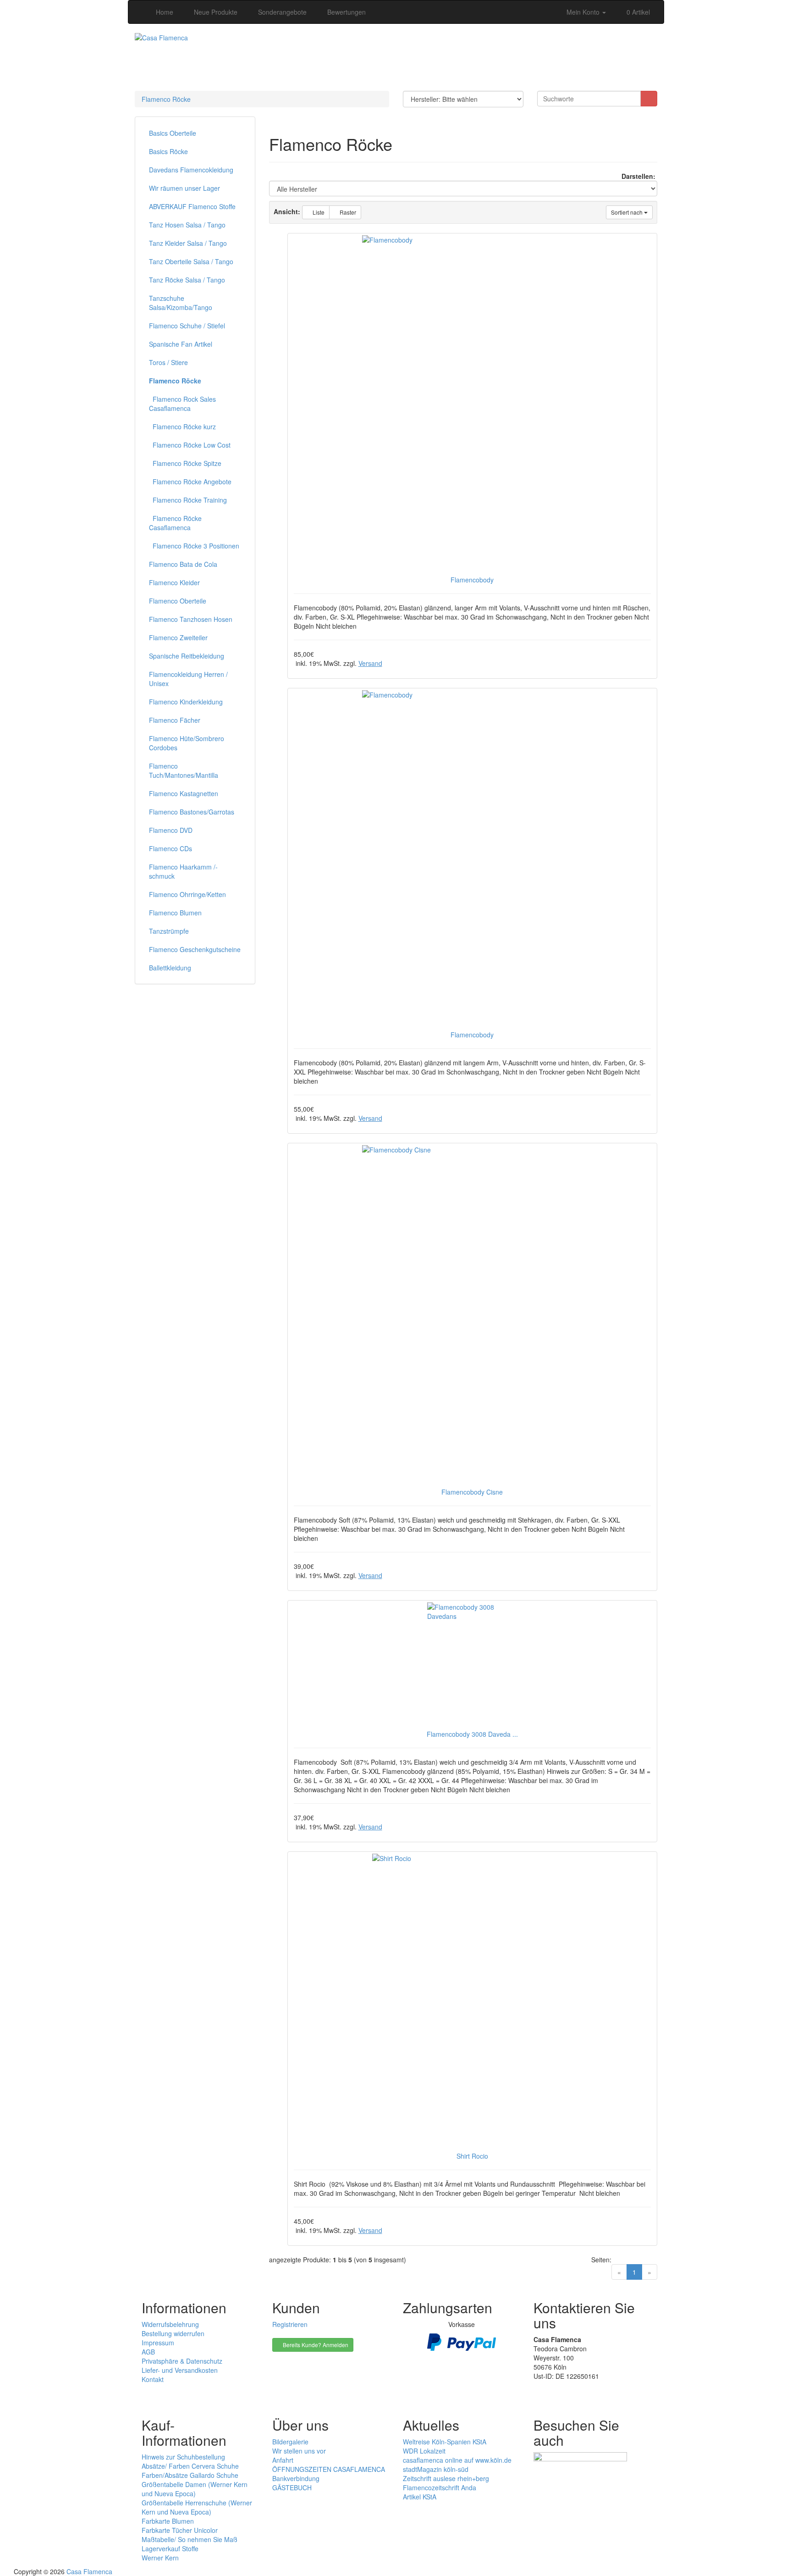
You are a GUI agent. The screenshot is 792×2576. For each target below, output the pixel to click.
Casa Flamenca (89, 2571)
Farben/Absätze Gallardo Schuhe (190, 2475)
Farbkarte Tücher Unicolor (180, 2530)
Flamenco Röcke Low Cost (190, 445)
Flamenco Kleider (174, 582)
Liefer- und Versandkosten (180, 2370)
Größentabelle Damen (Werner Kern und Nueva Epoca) (195, 2489)
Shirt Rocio (472, 2156)
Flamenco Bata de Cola (183, 564)
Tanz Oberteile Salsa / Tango (191, 261)
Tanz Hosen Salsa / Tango (187, 225)
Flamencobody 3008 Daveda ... (472, 1734)
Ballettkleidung (170, 968)
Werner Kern (160, 2558)
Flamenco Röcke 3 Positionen (194, 546)
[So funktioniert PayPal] (462, 2341)
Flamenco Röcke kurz (182, 427)
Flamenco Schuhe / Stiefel (187, 326)
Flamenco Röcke (166, 99)
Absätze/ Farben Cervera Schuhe (190, 2466)
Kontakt (153, 2379)
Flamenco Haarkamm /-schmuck (183, 871)
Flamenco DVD (171, 830)
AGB (148, 2352)
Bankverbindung (296, 2478)
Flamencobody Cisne (472, 1492)
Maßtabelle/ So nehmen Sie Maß (190, 2539)
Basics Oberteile (173, 133)
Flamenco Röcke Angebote (190, 482)
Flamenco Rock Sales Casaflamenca (182, 404)
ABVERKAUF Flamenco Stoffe (192, 206)
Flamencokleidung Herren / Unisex (188, 679)
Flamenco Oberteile (178, 601)
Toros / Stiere (168, 362)
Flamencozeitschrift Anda (440, 2487)
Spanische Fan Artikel (181, 344)
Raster (347, 212)
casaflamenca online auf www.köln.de (457, 2460)
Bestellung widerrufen (173, 2333)
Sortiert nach (627, 212)
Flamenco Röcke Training (188, 500)
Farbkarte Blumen (168, 2521)
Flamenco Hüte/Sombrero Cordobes (187, 743)
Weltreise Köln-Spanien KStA (445, 2442)
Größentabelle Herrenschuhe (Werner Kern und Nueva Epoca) (197, 2507)
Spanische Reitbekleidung (187, 656)
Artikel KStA (420, 2497)
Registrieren (290, 2324)
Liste (318, 212)
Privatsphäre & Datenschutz (182, 2361)
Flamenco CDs (170, 848)
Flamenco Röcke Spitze (185, 463)
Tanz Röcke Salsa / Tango (187, 280)
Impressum (158, 2343)
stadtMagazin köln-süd (436, 2469)
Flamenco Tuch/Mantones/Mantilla (184, 770)
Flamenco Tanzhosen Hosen (191, 619)
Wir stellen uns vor (299, 2451)
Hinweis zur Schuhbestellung (183, 2457)
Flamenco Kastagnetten (184, 793)
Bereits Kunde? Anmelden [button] (315, 2345)
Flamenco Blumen (175, 913)
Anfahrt (283, 2460)
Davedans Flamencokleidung (191, 170)
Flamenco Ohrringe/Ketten (187, 894)
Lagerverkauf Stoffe (170, 2548)
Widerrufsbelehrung (170, 2324)
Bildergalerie (290, 2442)
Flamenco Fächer (175, 720)
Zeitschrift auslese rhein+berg (446, 2478)
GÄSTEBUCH (292, 2487)
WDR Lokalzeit (424, 2451)
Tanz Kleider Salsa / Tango (188, 243)
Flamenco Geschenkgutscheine (195, 949)
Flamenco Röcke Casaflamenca (175, 523)
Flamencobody (472, 580)
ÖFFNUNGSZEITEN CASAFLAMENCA (329, 2469)
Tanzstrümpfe (169, 931)
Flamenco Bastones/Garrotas (192, 812)
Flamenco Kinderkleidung (186, 702)
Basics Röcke (168, 151)
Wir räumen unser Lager (184, 188)
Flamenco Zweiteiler (178, 637)
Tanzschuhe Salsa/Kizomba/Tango (181, 303)
